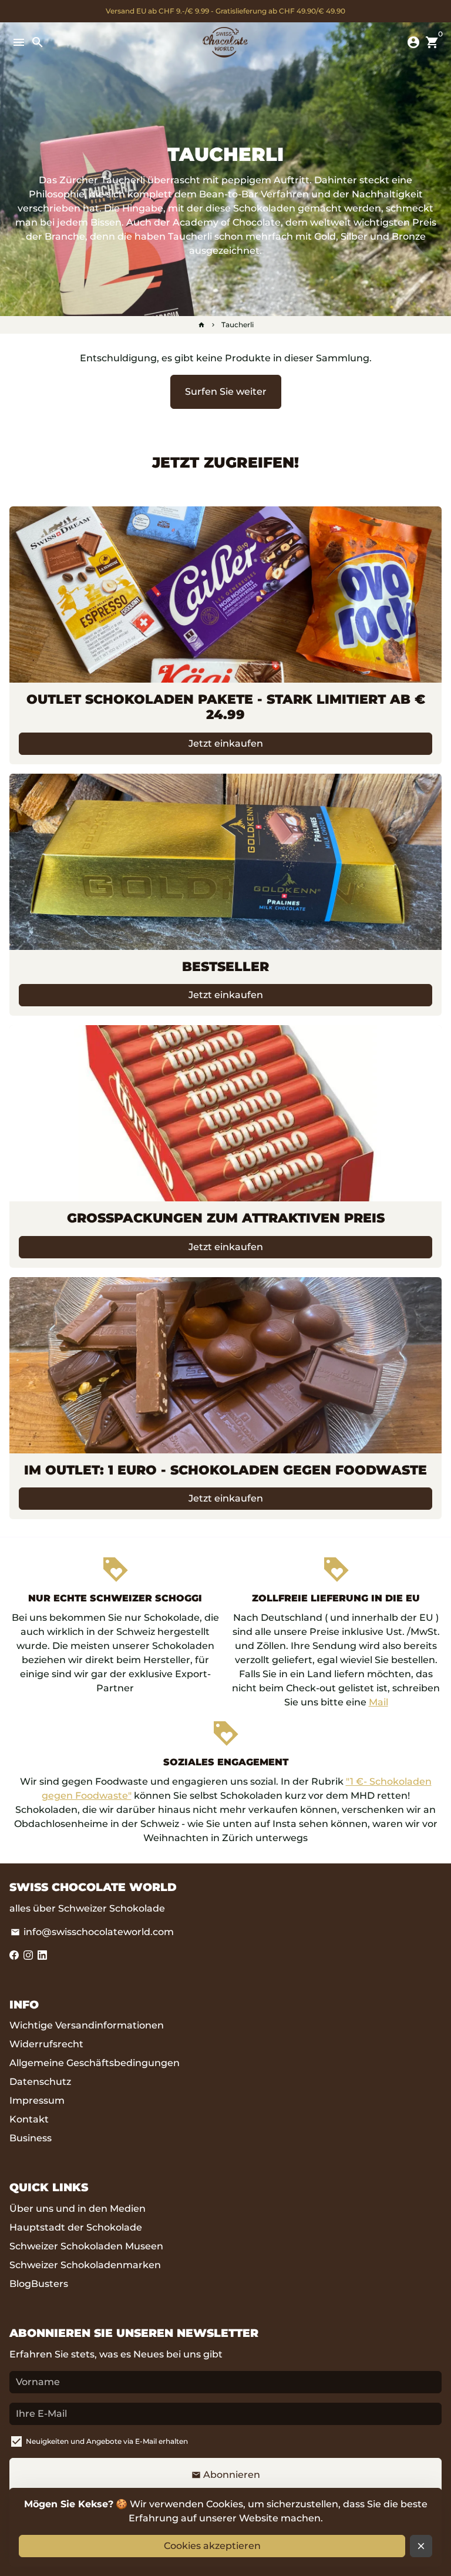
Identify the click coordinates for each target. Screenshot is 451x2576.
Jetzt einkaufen (226, 743)
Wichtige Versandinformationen (87, 2025)
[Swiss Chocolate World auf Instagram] (28, 1955)
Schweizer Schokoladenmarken (85, 2265)
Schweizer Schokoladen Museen (86, 2246)
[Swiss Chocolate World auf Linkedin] (42, 1955)
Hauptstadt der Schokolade (76, 2227)
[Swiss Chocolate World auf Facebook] (14, 1955)
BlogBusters (39, 2284)
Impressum (37, 2100)
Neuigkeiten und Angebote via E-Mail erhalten (107, 2441)
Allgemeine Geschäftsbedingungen (95, 2063)
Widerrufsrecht (46, 2044)
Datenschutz (40, 2082)
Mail (378, 1702)
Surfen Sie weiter (226, 392)
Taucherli (238, 325)
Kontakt (29, 2119)
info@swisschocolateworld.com (92, 1932)
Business (31, 2138)
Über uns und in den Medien (78, 2209)
